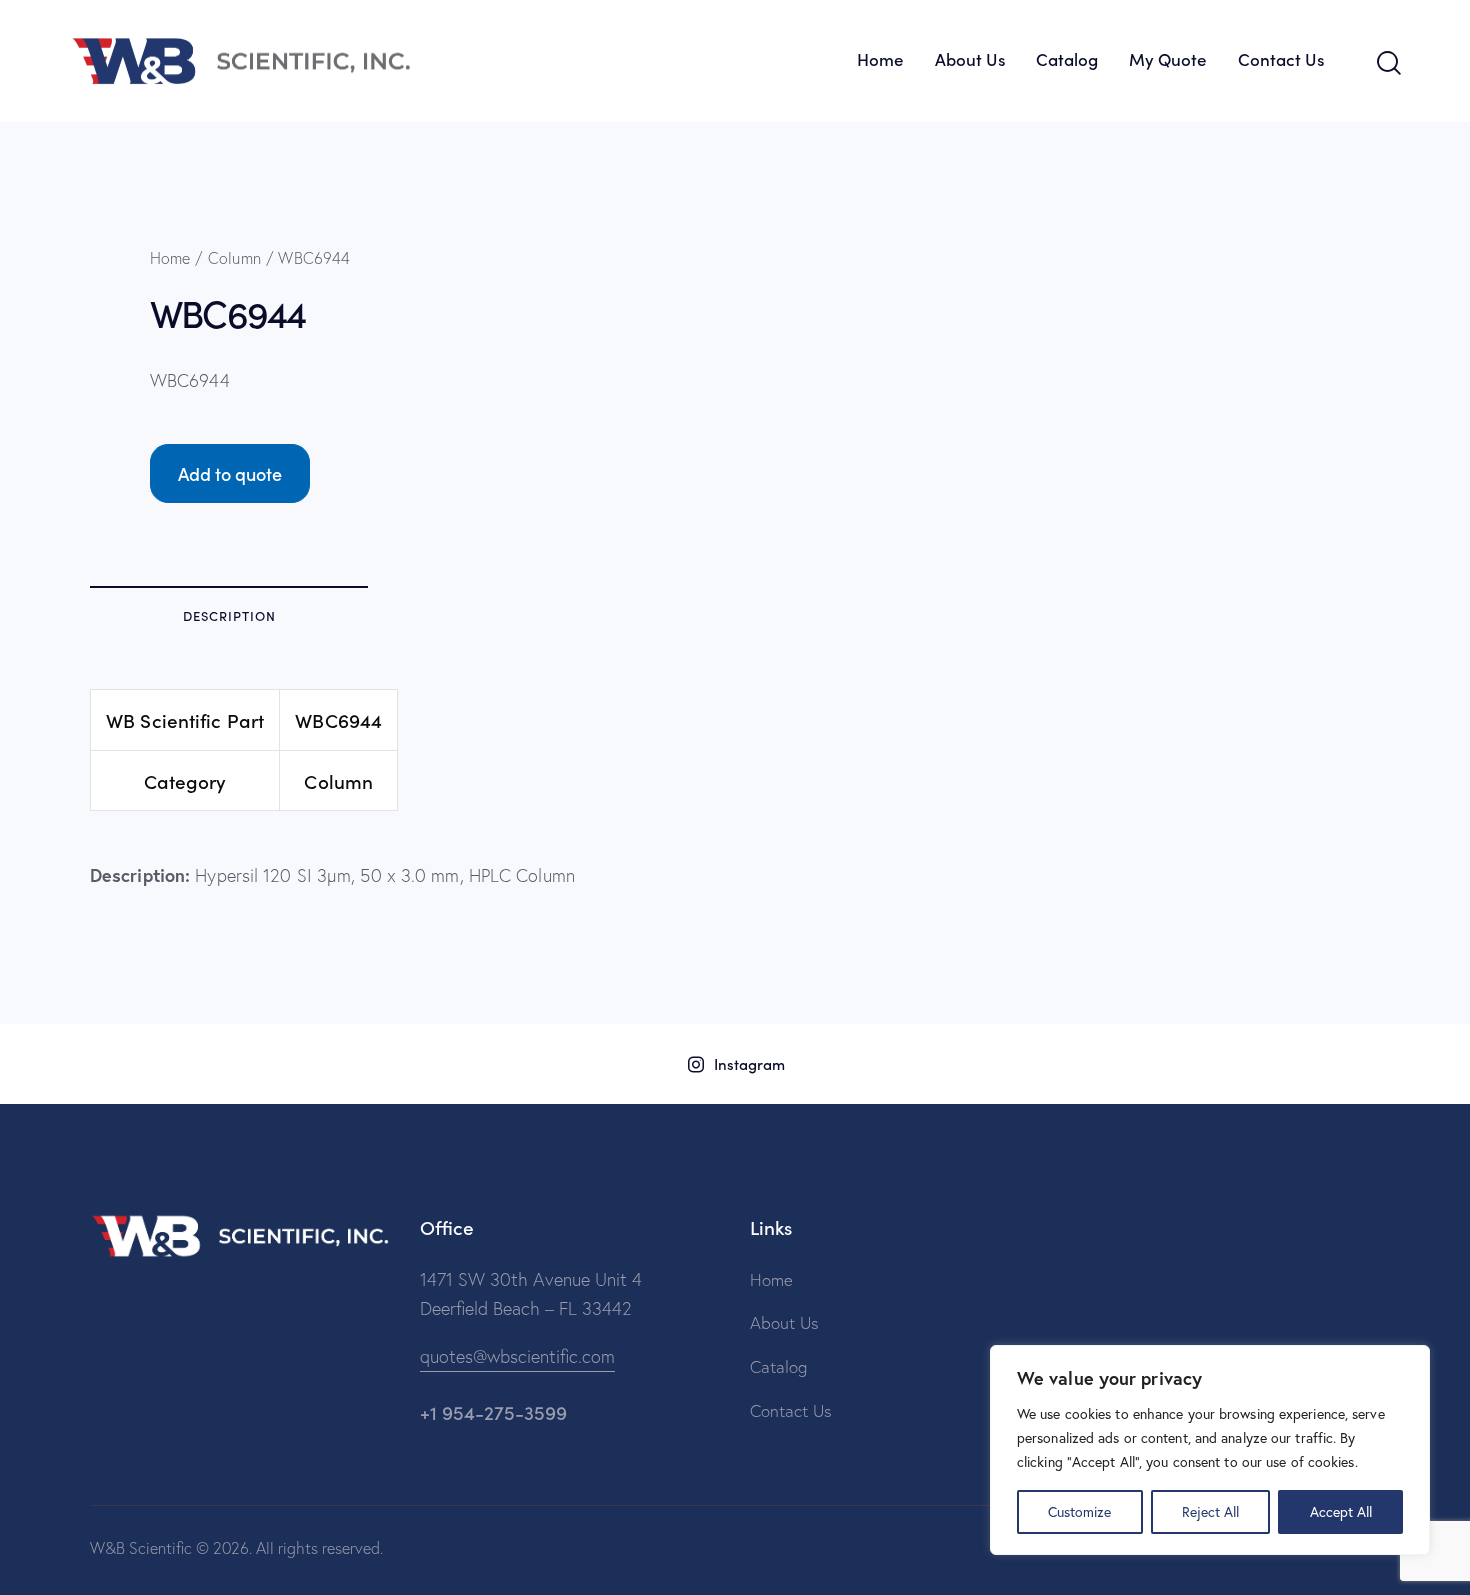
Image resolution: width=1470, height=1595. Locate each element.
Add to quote (230, 473)
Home (170, 258)
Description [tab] (229, 615)
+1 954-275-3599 (493, 1411)
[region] (1210, 1450)
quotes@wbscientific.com (517, 1356)
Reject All (1210, 1511)
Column (234, 258)
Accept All (1341, 1511)
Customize (1079, 1511)
